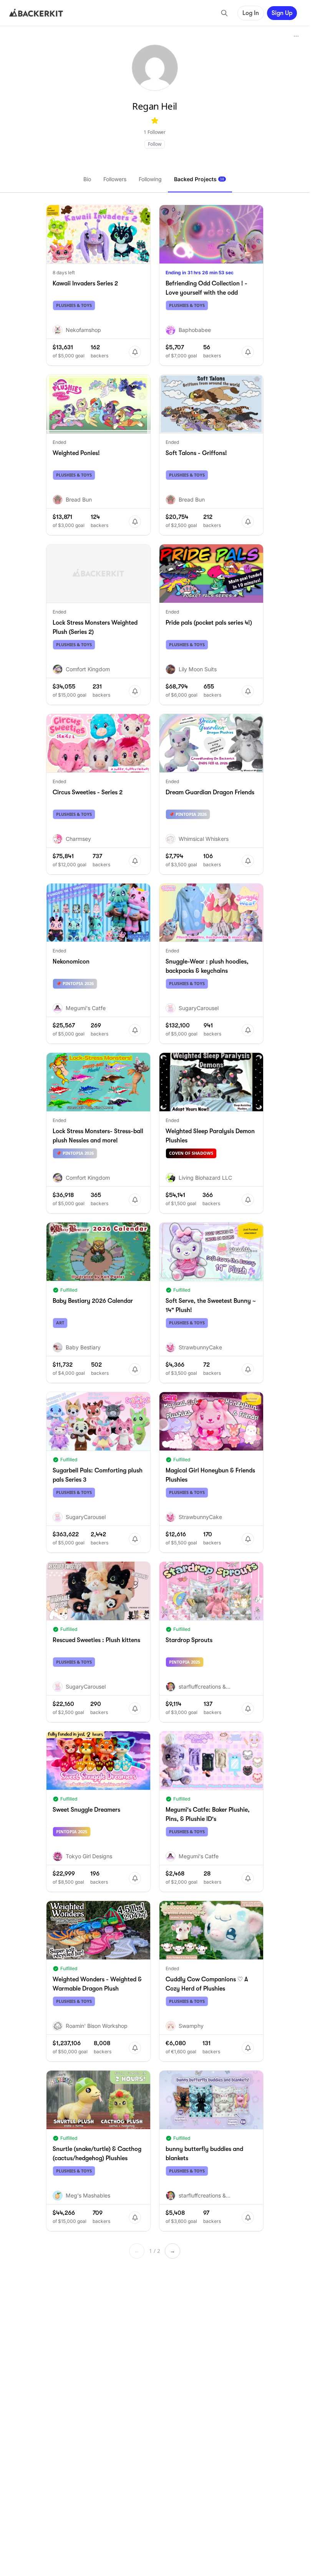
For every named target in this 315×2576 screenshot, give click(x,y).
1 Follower (155, 132)
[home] (36, 13)
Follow (155, 144)
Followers (115, 179)
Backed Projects (199, 179)
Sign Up (282, 13)
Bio (87, 179)
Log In (251, 13)
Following (150, 179)
